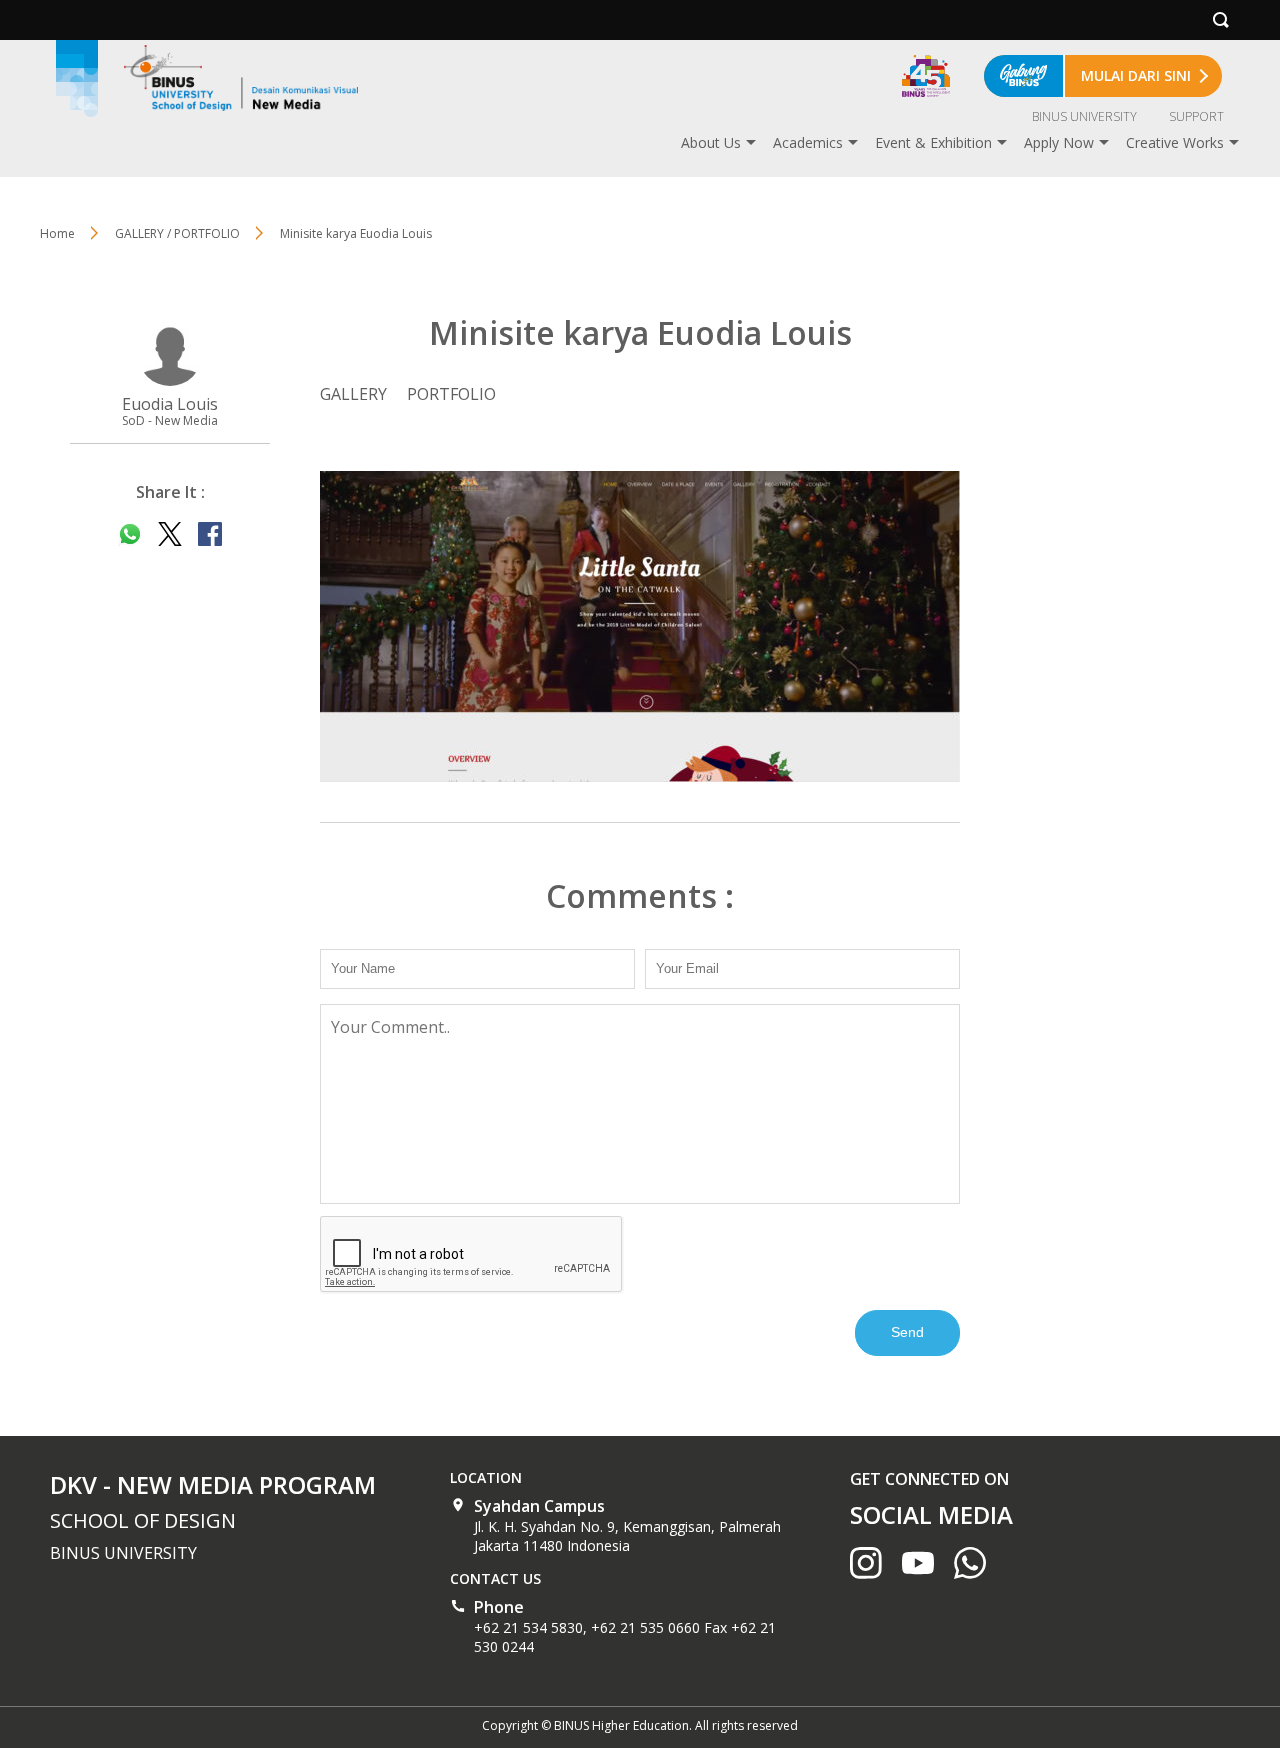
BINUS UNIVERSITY (1084, 116)
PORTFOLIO (451, 394)
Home (57, 233)
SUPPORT (1196, 116)
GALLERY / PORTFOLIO (177, 233)
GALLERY (353, 394)
